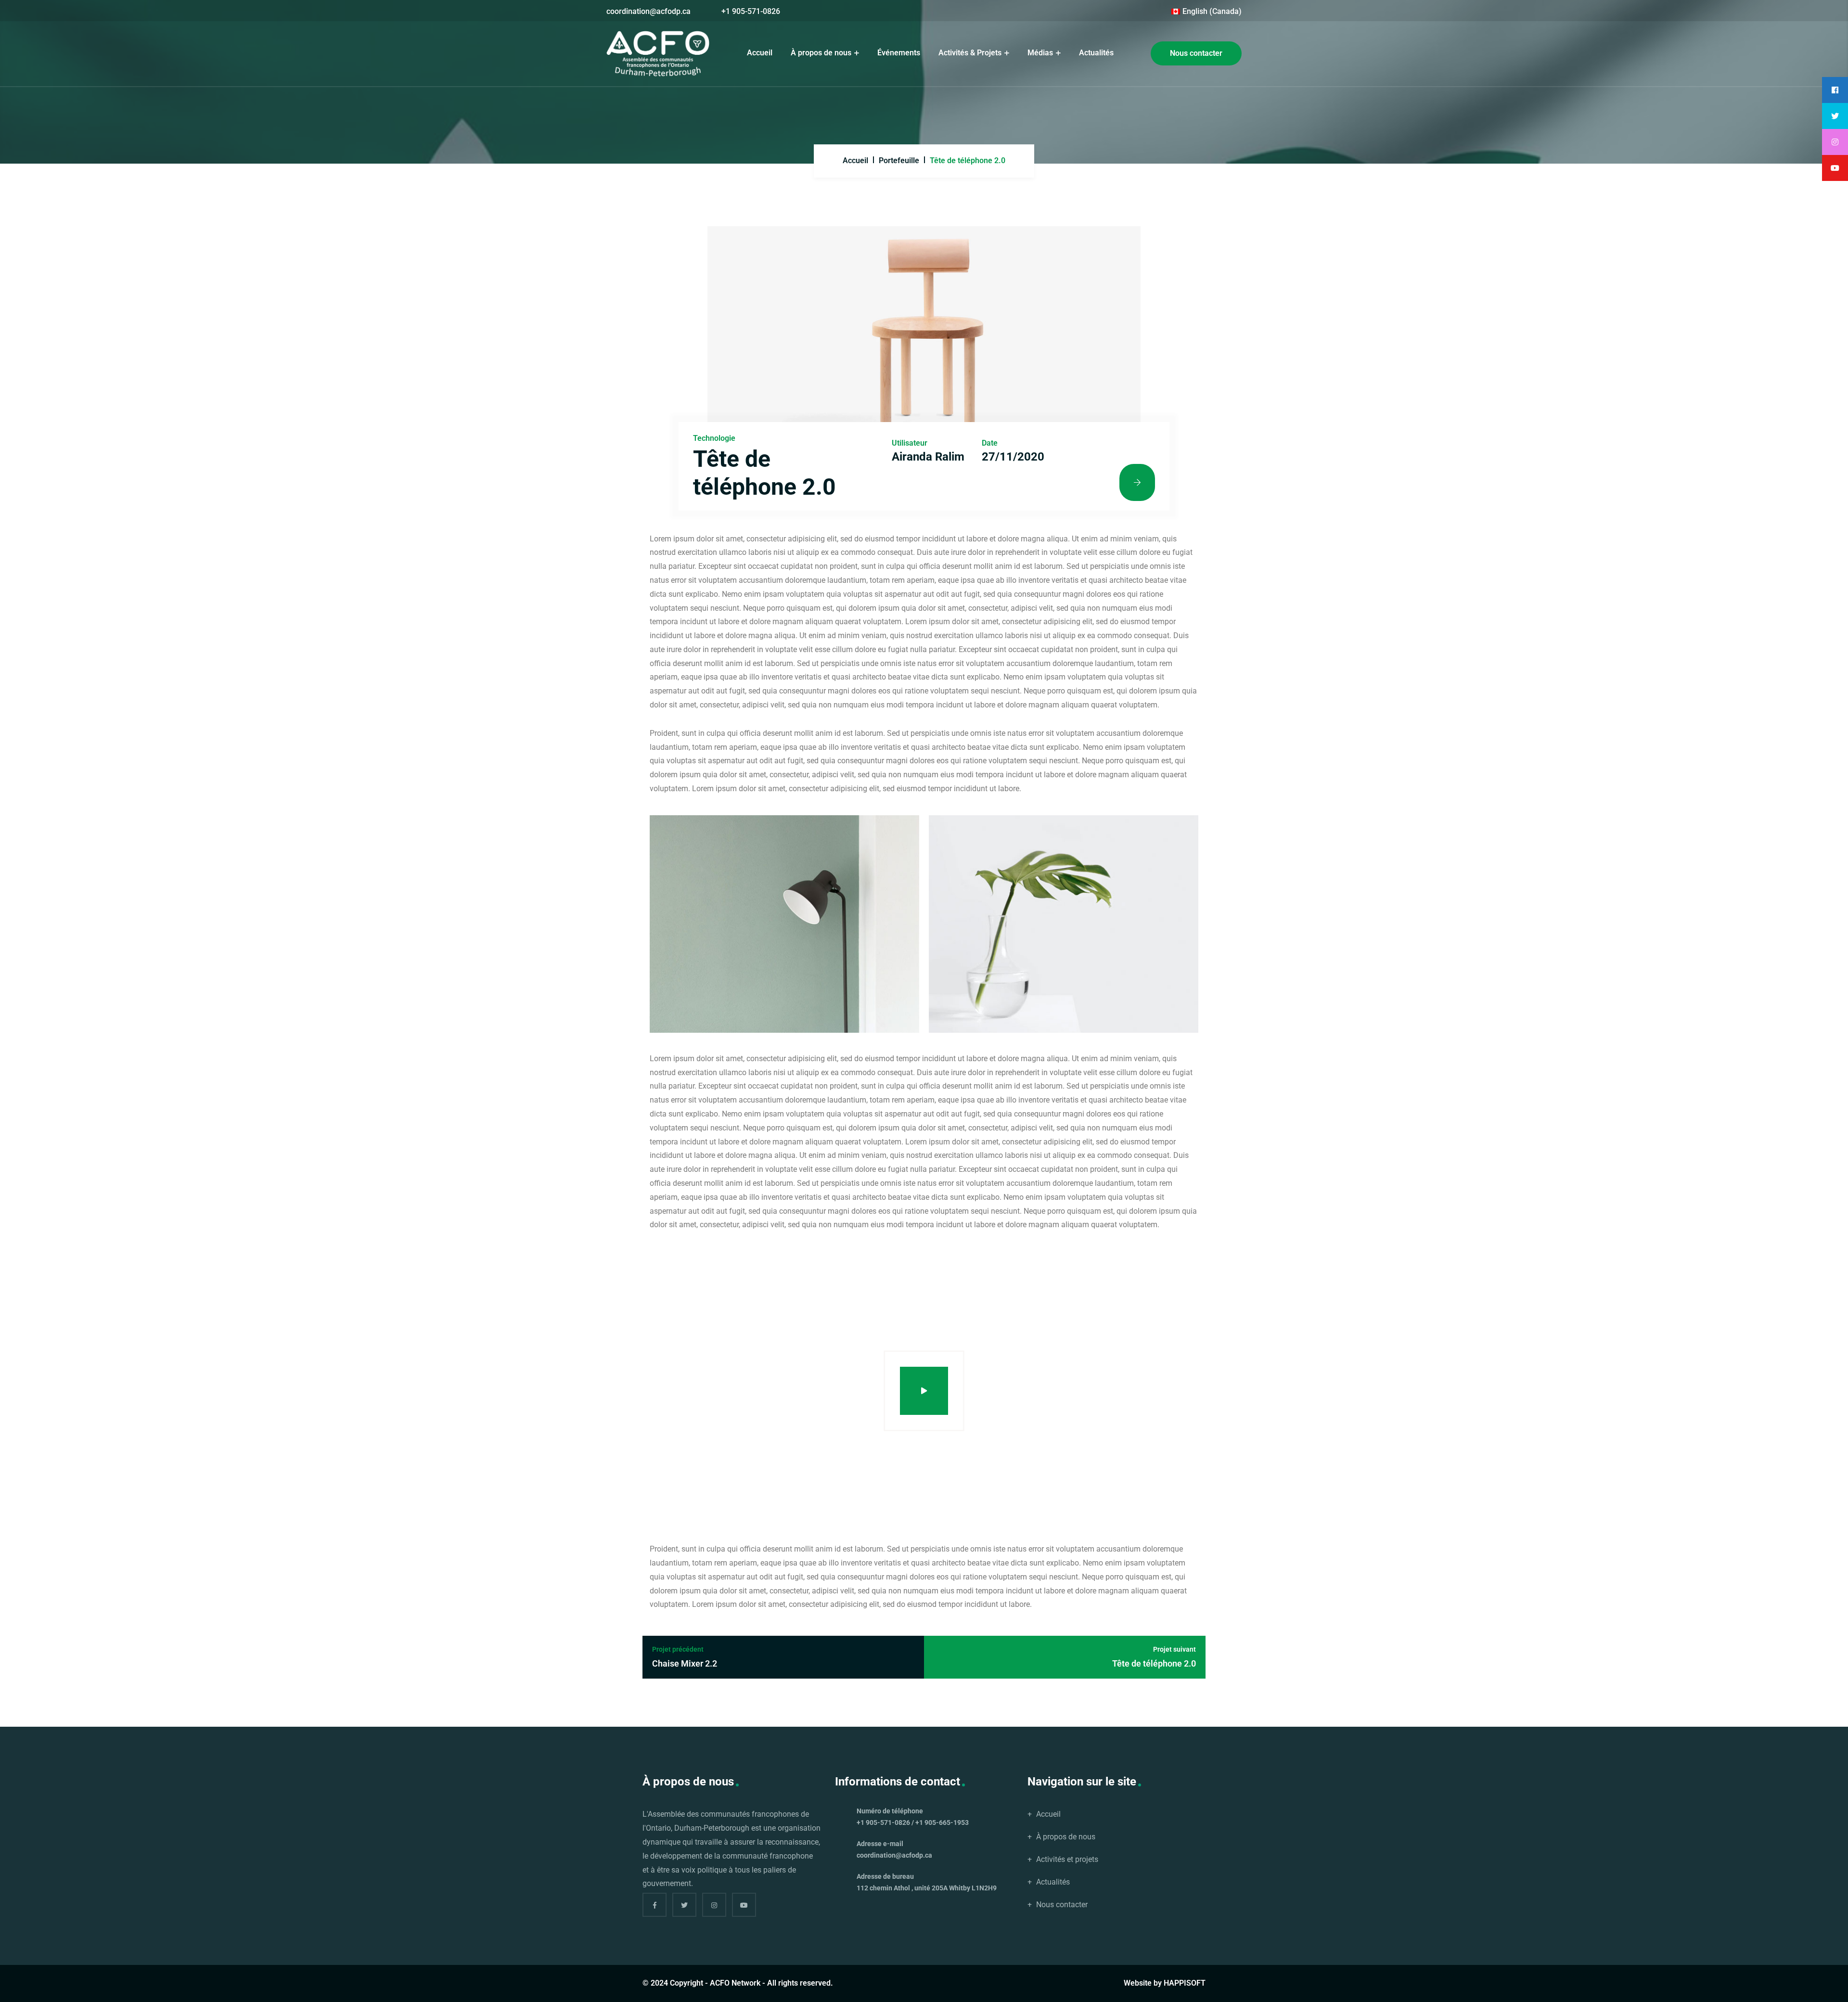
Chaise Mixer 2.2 (685, 1657)
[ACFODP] (658, 54)
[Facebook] (654, 1905)
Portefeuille (899, 160)
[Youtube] (744, 1905)
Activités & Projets (971, 53)
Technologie (714, 438)
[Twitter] (684, 1905)
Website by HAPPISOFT (1165, 1983)
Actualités (1096, 53)
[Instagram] (714, 1905)
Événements (899, 53)
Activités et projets (1067, 1859)
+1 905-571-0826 (751, 11)
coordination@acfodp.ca (648, 11)
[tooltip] (1835, 90)
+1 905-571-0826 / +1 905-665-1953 (913, 1822)
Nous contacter (1196, 53)
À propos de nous (822, 53)
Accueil (760, 53)
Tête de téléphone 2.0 (1154, 1657)
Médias (1041, 53)
